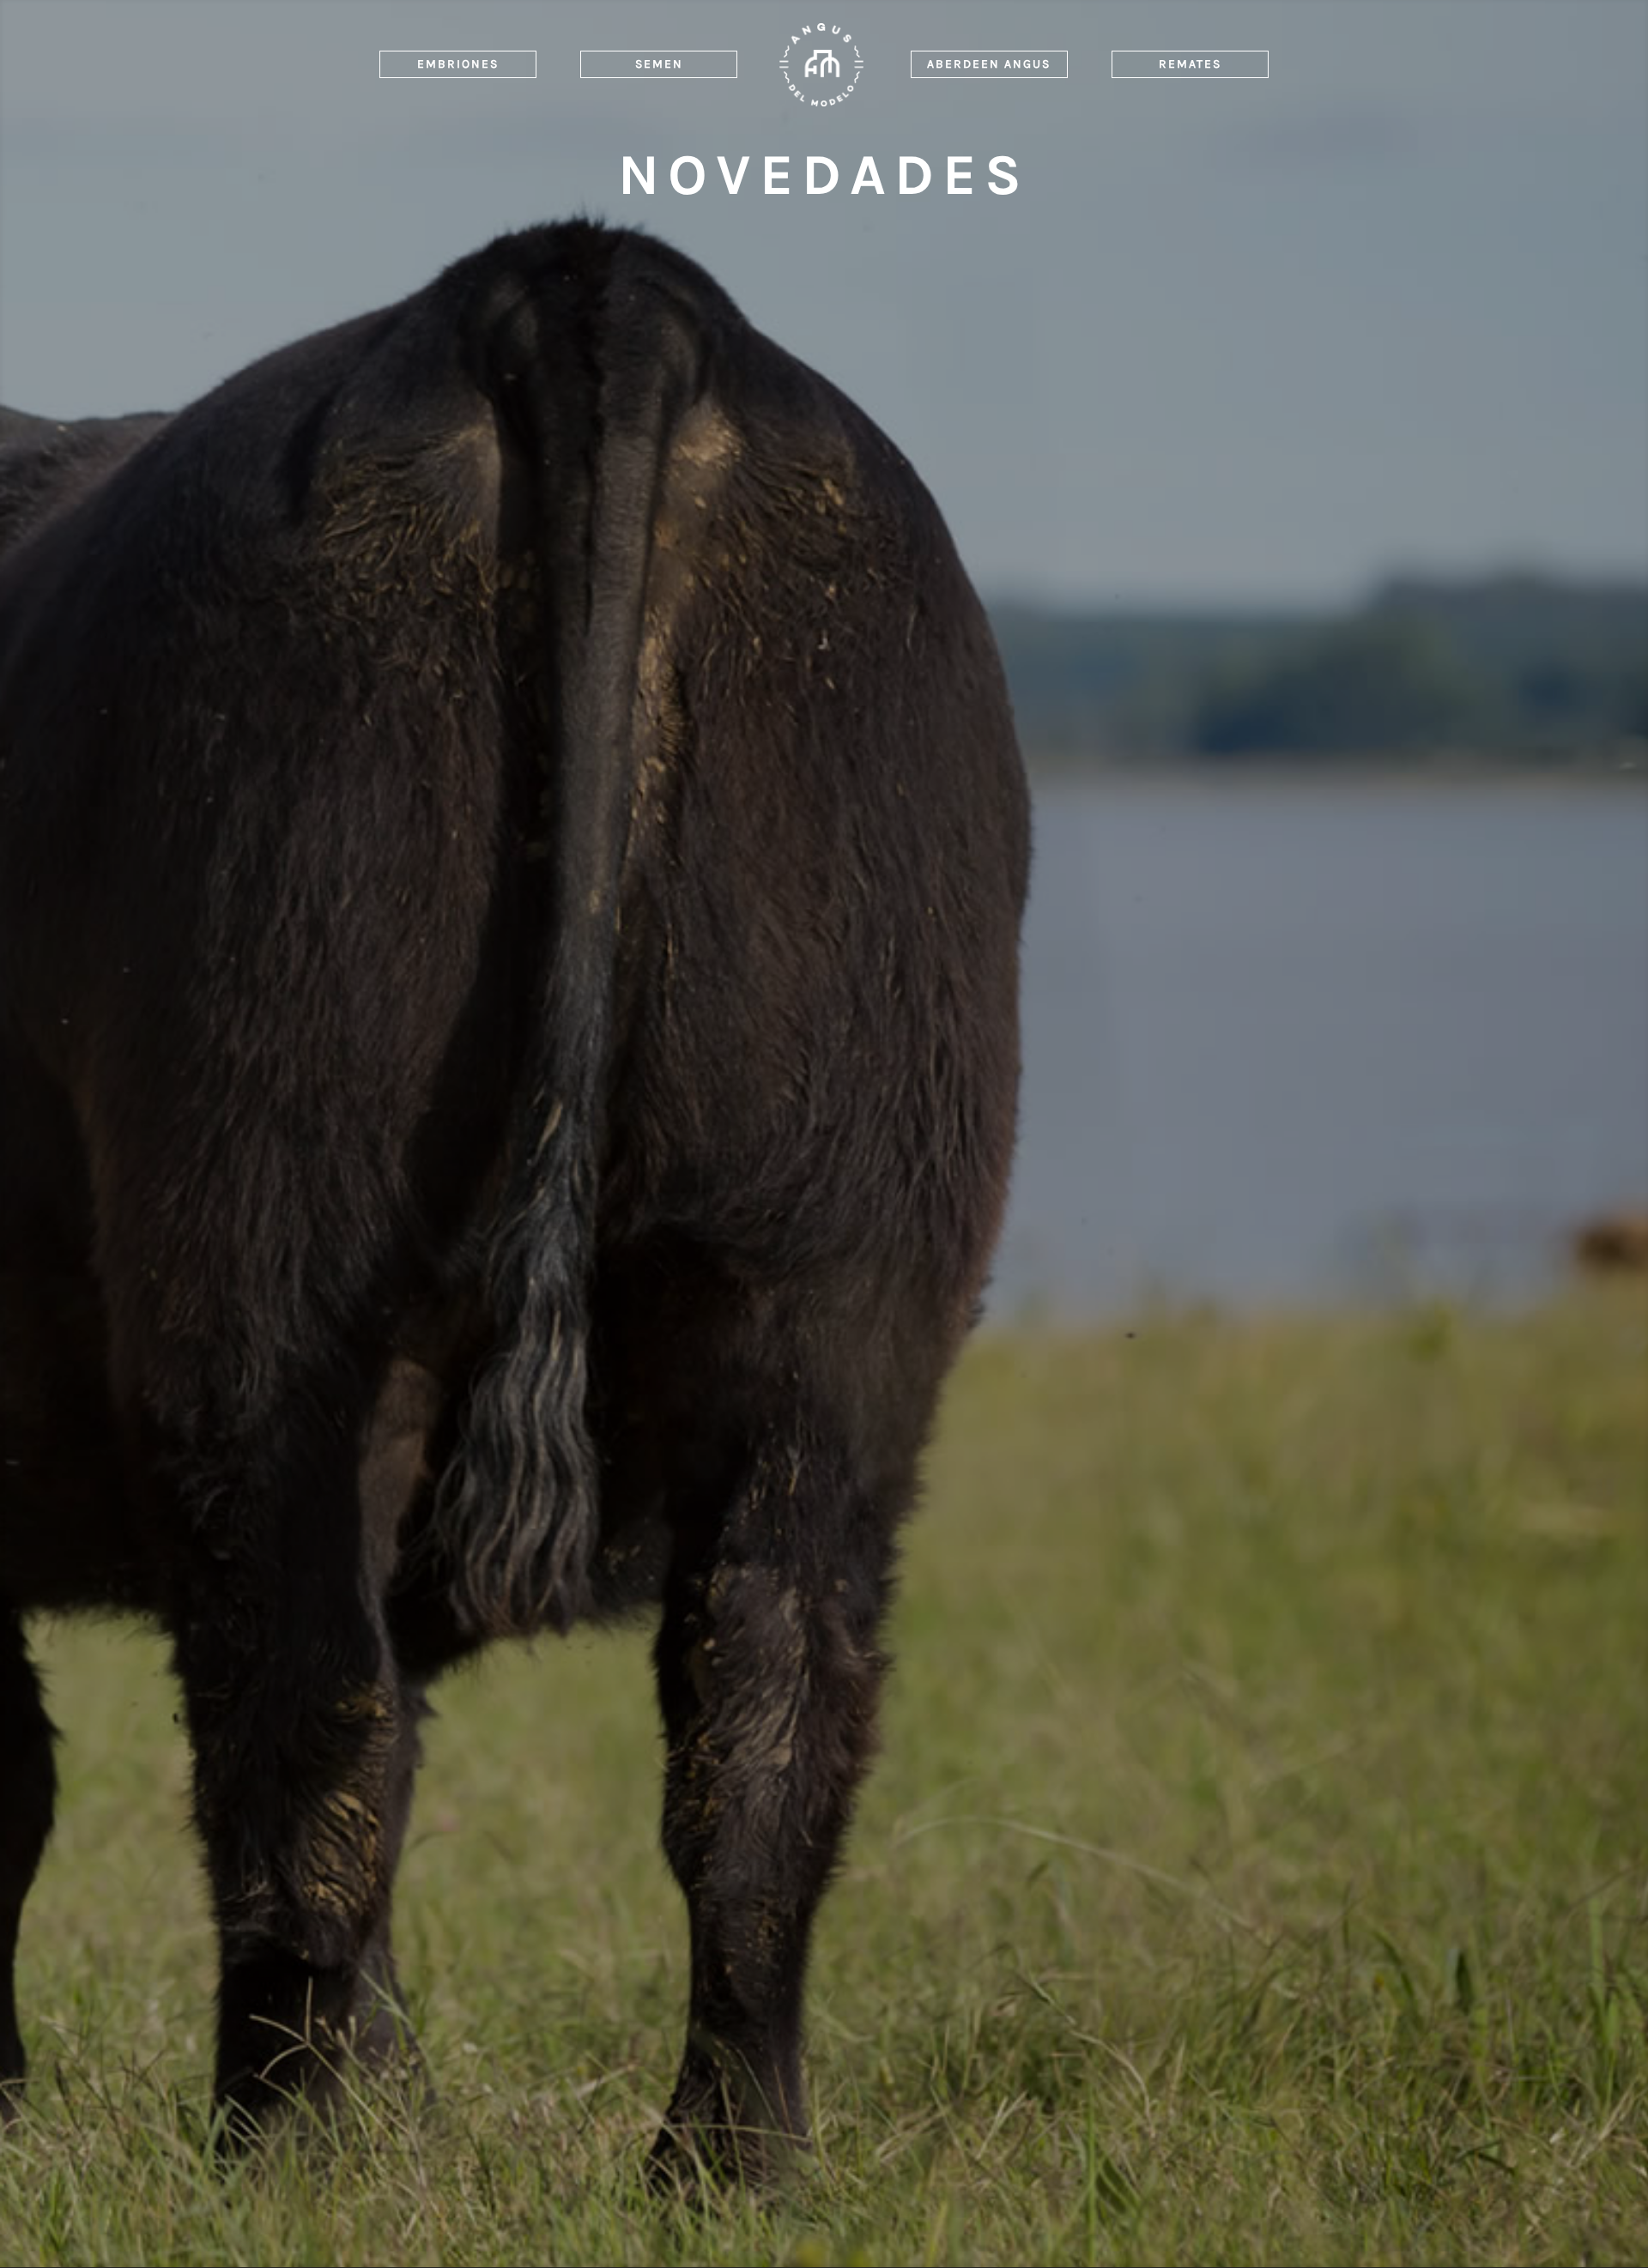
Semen (659, 64)
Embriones (458, 64)
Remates (1190, 64)
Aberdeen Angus (989, 64)
